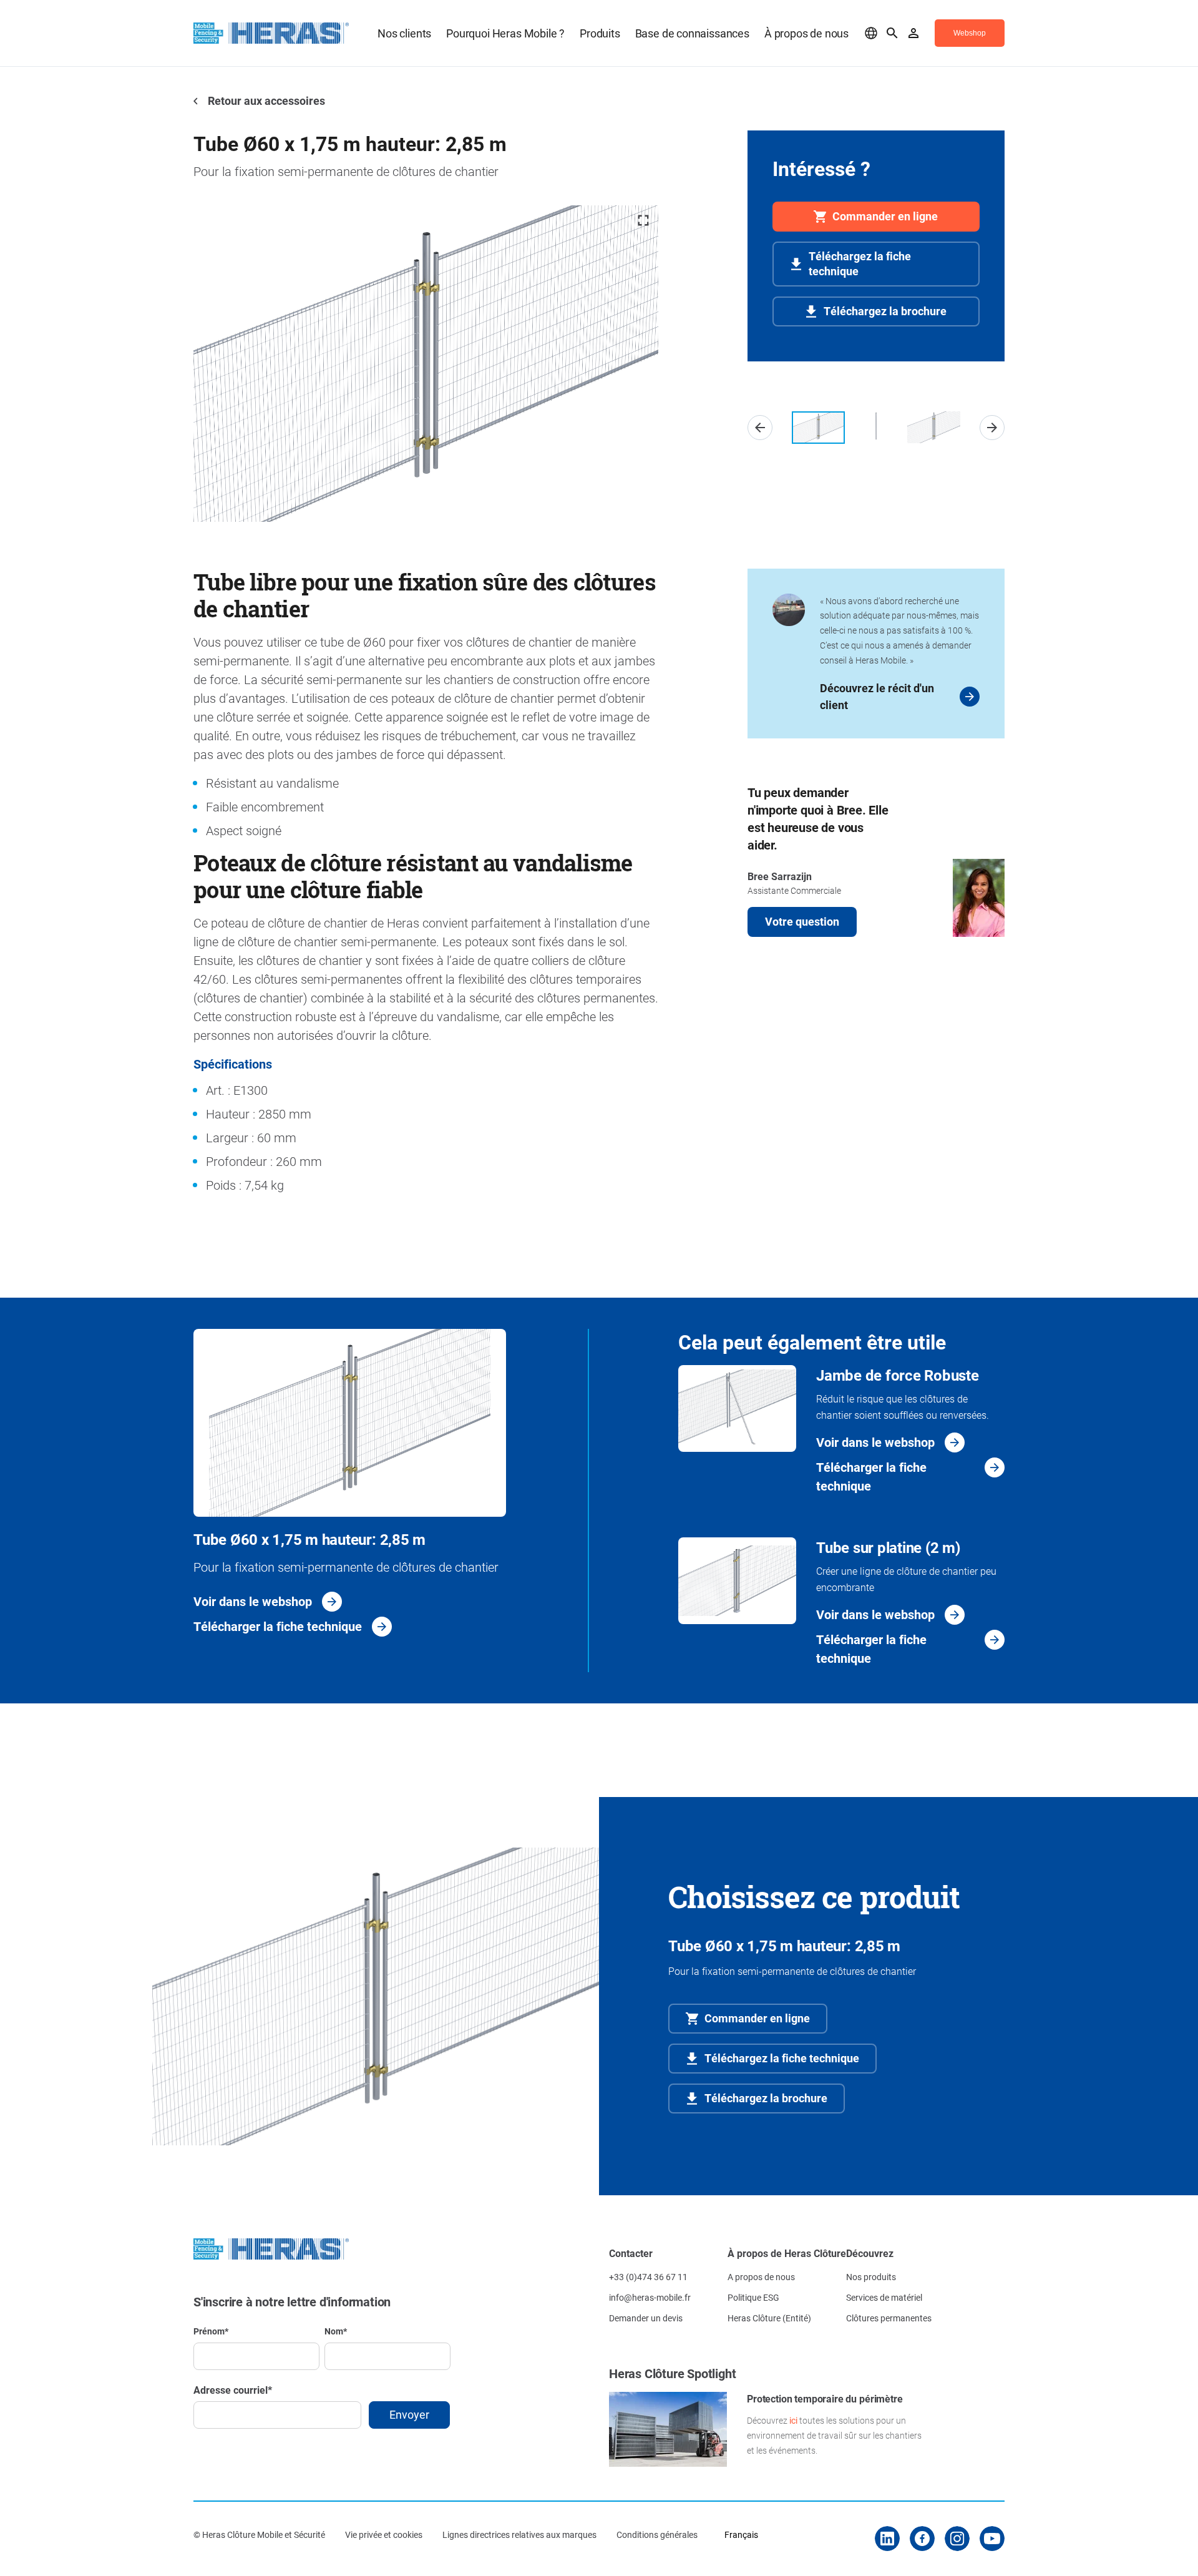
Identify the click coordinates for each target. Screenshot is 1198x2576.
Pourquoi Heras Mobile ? (505, 33)
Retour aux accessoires (265, 100)
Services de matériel (884, 2297)
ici (793, 2420)
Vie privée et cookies (384, 2534)
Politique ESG (753, 2297)
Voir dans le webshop (253, 1601)
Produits (600, 33)
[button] (760, 428)
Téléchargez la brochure (885, 311)
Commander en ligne (885, 216)
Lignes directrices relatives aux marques (519, 2534)
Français (741, 2534)
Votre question (802, 921)
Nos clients (404, 33)
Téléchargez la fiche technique (860, 263)
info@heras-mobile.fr (650, 2297)
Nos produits (871, 2277)
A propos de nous (761, 2277)
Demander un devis (646, 2318)
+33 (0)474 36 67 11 (648, 2277)
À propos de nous (806, 33)
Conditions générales (657, 2534)
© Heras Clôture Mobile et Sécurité (259, 2534)
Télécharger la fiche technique (278, 1626)
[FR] (871, 33)
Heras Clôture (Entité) (769, 2318)
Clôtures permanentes (889, 2318)
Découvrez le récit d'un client (877, 696)
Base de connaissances (692, 33)
